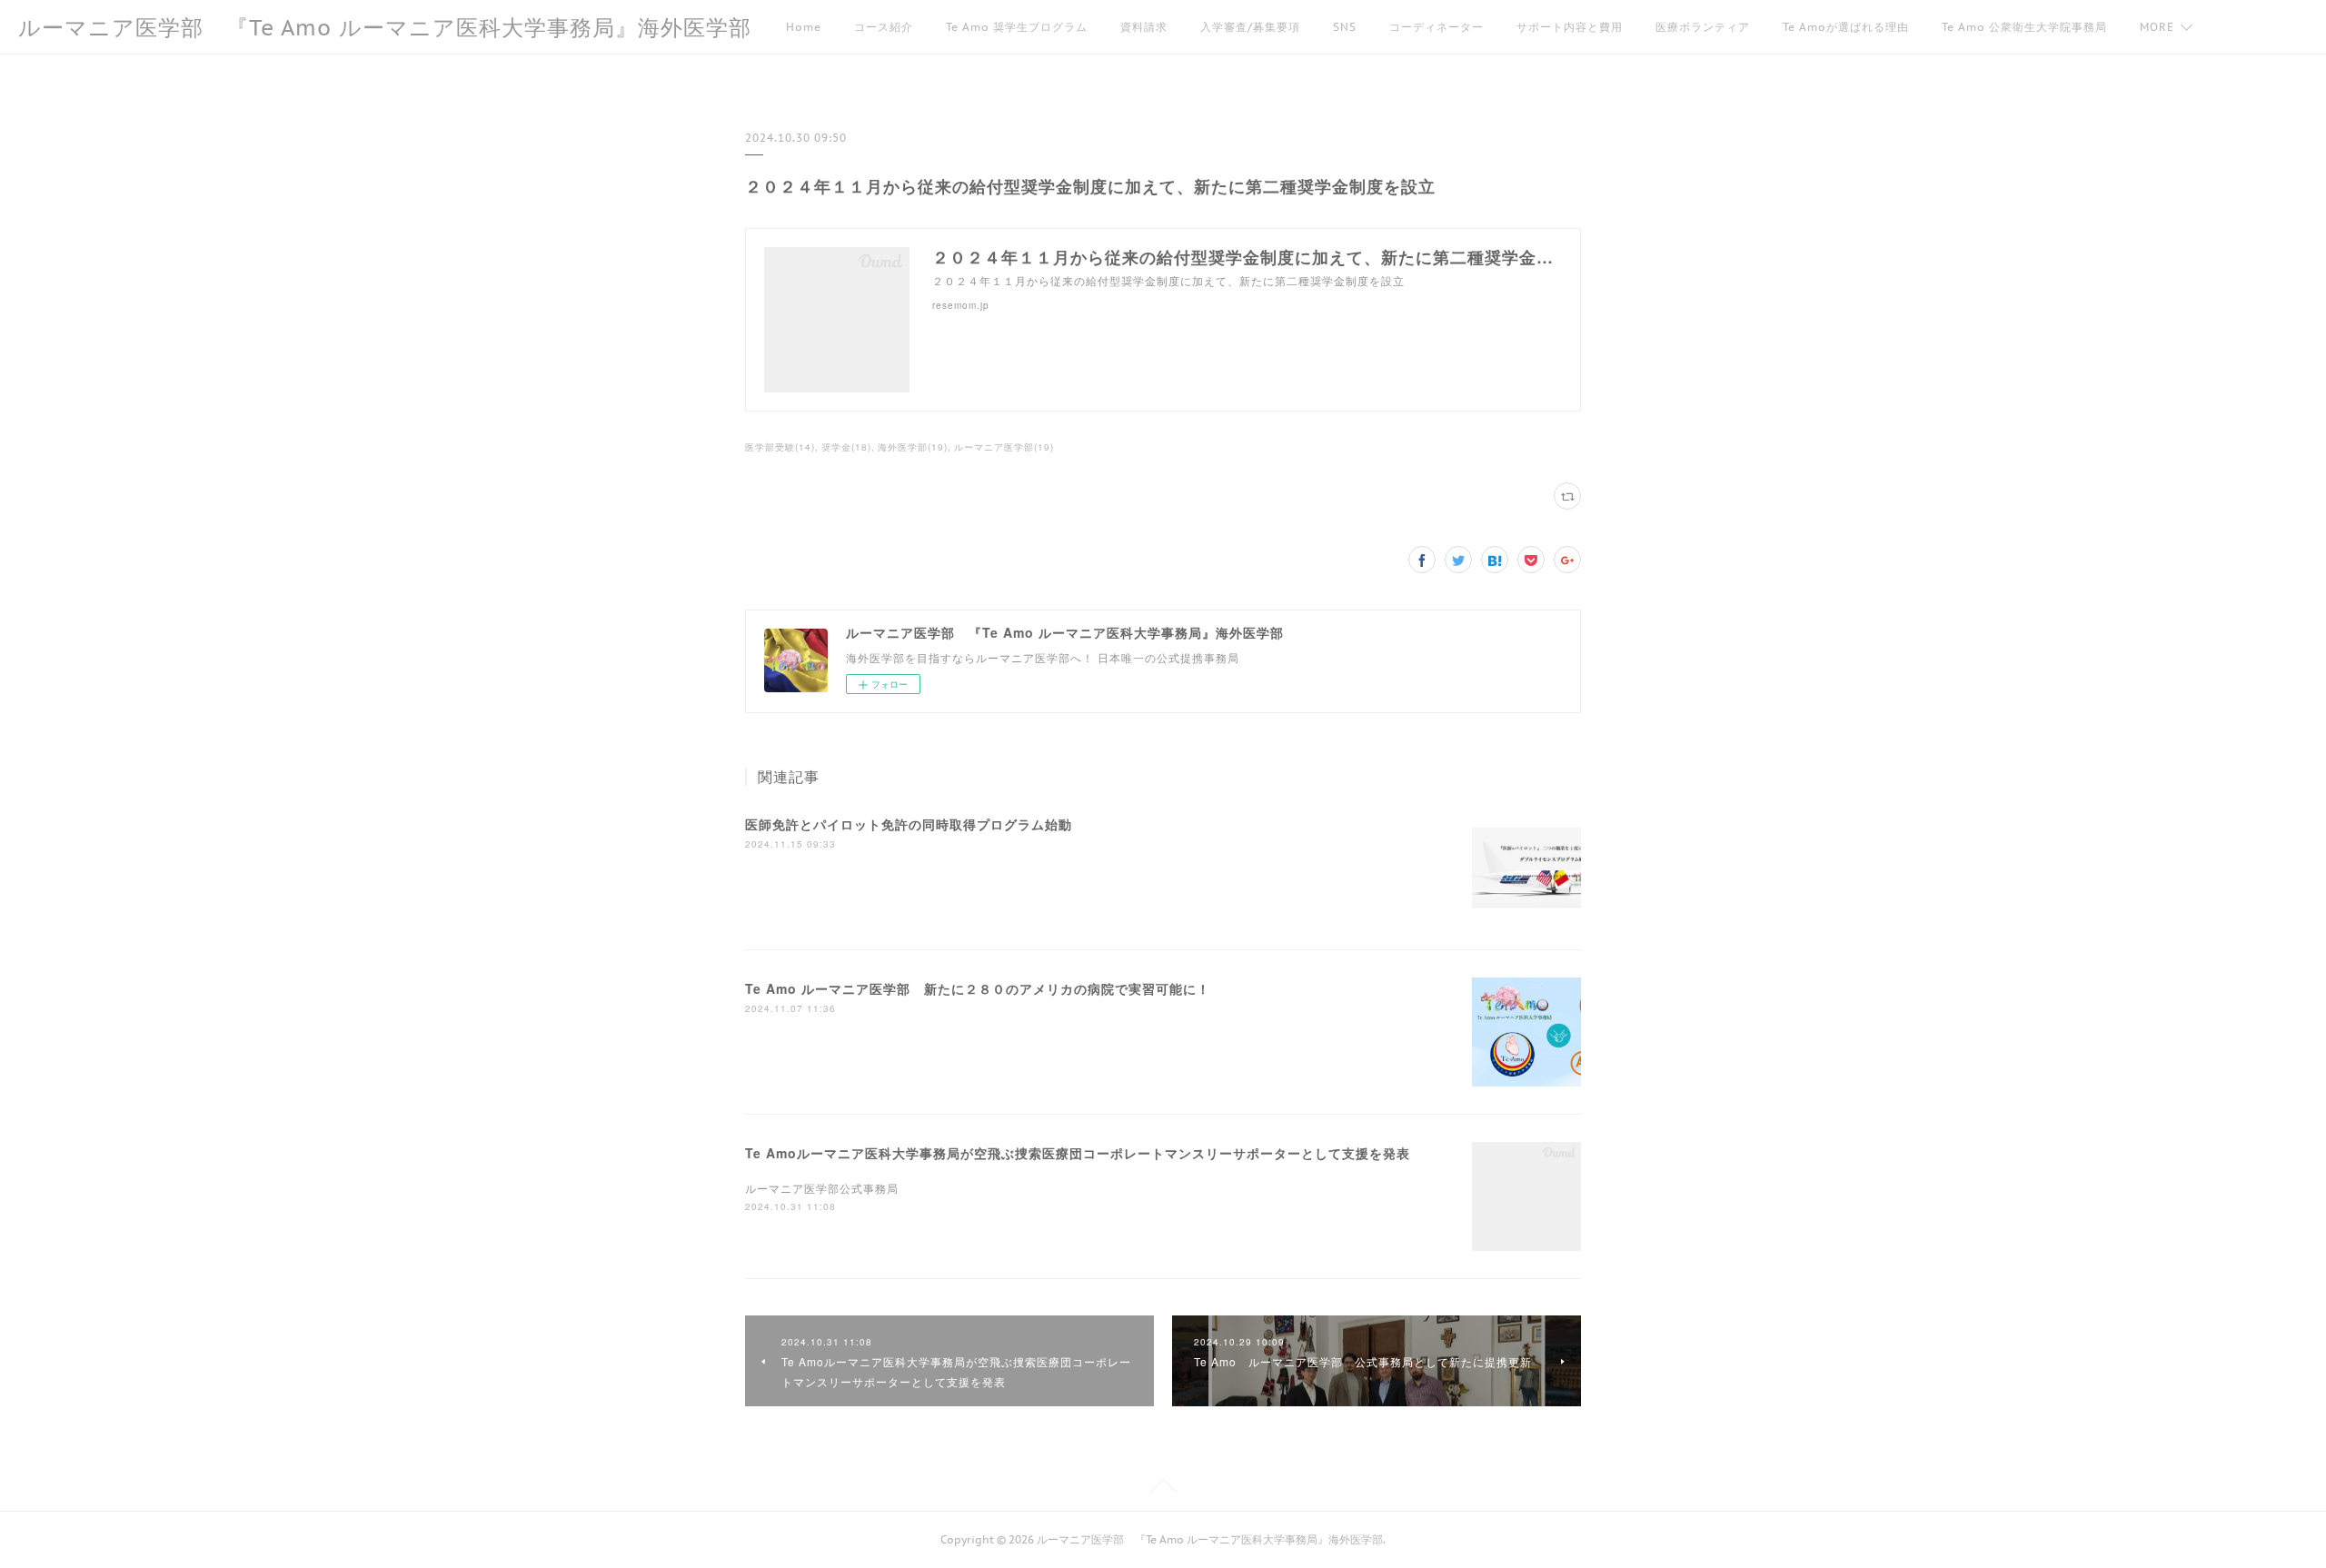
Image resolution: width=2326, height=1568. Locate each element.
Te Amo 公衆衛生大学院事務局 (2024, 27)
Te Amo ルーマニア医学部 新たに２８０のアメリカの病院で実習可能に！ (978, 988)
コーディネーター (1436, 27)
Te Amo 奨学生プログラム (1017, 27)
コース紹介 (884, 27)
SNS (1345, 27)
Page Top (1163, 1489)
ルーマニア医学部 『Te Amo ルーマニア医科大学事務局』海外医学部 (385, 28)
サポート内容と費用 (1570, 27)
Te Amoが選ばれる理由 (1846, 27)
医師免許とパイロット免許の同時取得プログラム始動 (909, 824)
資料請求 (1144, 27)
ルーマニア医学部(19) (1004, 447)
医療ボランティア (1703, 27)
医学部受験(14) (780, 447)
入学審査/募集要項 (1250, 27)
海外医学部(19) (913, 447)
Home (804, 27)
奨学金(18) (846, 447)
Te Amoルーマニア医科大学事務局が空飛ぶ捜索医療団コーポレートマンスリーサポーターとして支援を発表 (1078, 1153)
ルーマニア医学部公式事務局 (822, 1188)
